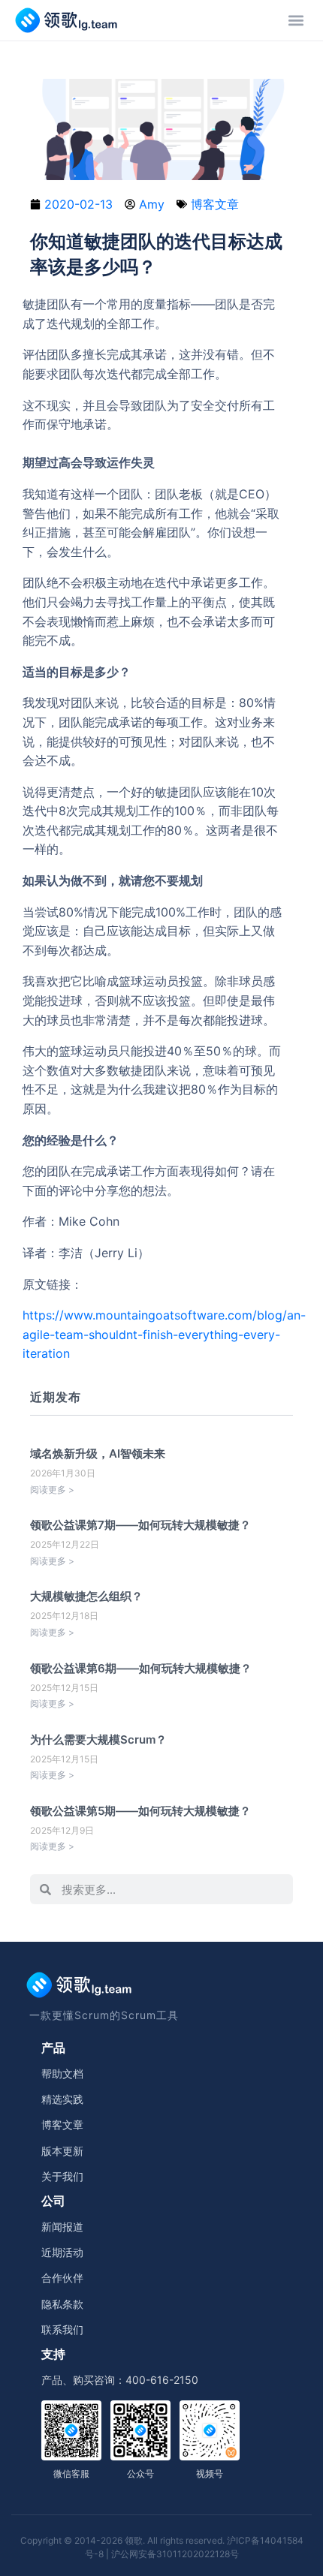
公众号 (140, 2474)
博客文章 (215, 204)
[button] (296, 20)
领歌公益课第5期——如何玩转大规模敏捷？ (140, 1811)
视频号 (210, 2474)
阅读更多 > (52, 1490)
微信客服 (71, 2474)
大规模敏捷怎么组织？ (86, 1596)
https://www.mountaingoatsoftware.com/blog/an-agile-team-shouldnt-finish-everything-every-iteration (164, 1334)
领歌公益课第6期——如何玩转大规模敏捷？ (141, 1668)
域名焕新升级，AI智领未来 (98, 1454)
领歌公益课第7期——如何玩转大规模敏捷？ (140, 1525)
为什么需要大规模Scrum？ (98, 1739)
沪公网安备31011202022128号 (175, 2554)
